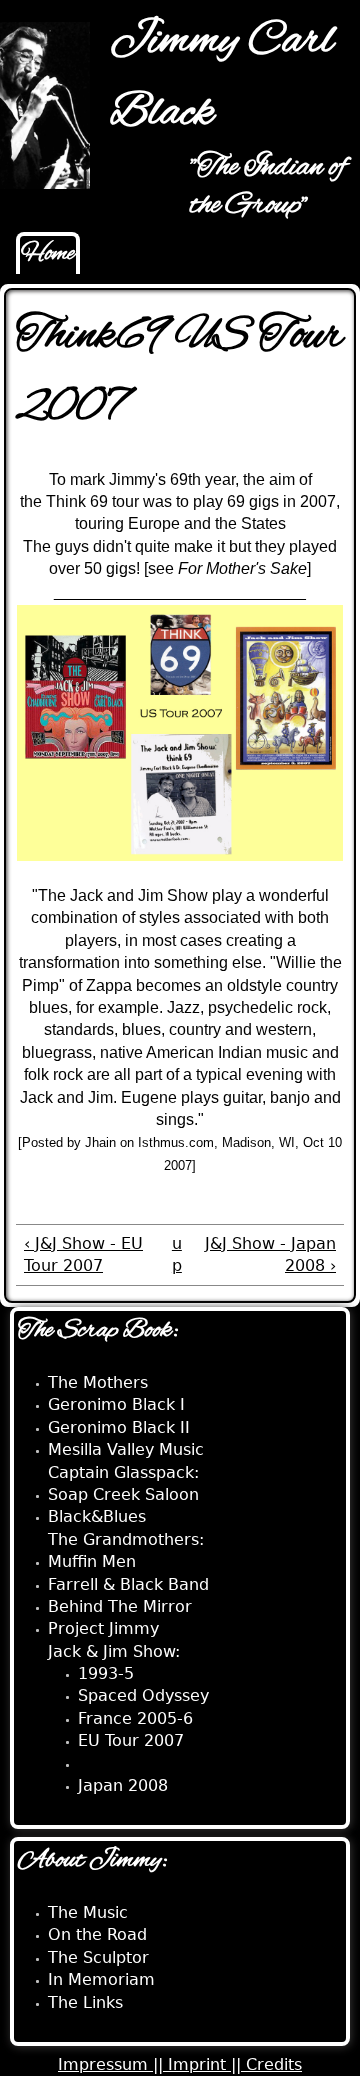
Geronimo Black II (119, 1427)
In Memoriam (101, 1979)
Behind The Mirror (120, 1606)
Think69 (109, 1763)
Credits (274, 2064)
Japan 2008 (123, 1785)
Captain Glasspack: (123, 1472)
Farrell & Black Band (128, 1584)
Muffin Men (92, 1561)
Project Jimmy (103, 1628)
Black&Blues (97, 1516)
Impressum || (113, 2064)
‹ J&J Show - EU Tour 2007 (83, 1254)
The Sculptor (98, 1957)
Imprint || (207, 2064)
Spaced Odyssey (143, 1695)
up (177, 1254)
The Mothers (98, 1382)
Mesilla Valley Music (126, 1449)
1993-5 (106, 1673)
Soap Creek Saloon (123, 1494)
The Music (88, 1912)
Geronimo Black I (116, 1404)
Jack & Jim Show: (114, 1651)
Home (48, 254)
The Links (85, 2002)
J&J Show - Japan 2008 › (270, 1254)
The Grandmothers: (126, 1539)
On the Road (97, 1934)
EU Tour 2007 (131, 1740)
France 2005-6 (135, 1718)
